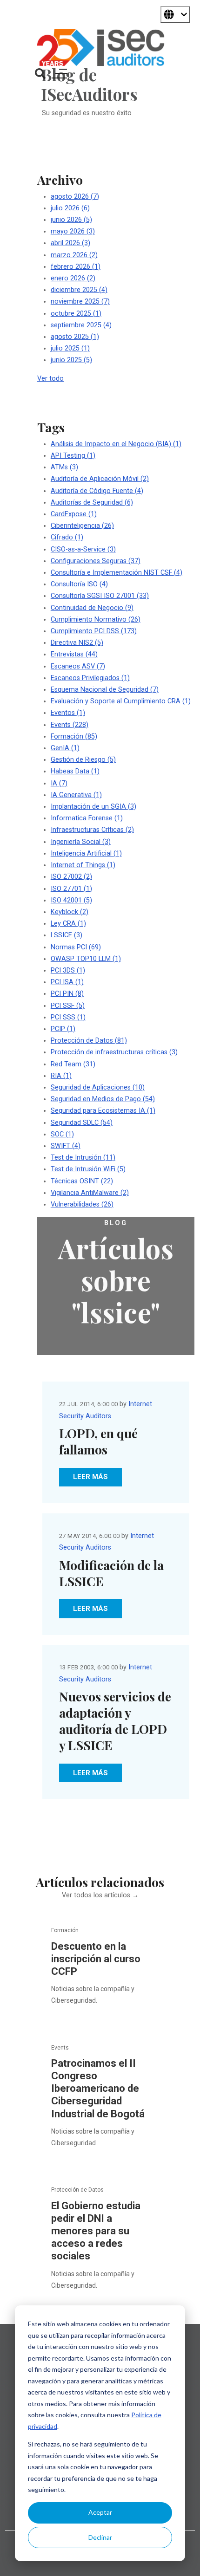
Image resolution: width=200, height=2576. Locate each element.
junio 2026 (71, 220)
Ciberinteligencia (82, 526)
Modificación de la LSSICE (111, 1573)
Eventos (68, 713)
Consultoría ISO (79, 584)
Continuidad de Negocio (92, 608)
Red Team (73, 1064)
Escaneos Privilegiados (90, 678)
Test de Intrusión (83, 1158)
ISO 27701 (71, 889)
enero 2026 (73, 278)
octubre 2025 (76, 314)
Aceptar (100, 2512)
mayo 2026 (73, 231)
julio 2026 (70, 208)
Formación (74, 736)
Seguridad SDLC (82, 1123)
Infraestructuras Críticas (92, 830)
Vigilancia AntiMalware (90, 1193)
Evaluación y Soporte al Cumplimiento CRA (121, 701)
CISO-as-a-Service (83, 549)
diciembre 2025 (79, 290)
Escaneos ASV (78, 666)
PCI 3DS (68, 970)
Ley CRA (68, 924)
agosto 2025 (75, 337)
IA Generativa (76, 795)
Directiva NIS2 (77, 643)
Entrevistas (74, 654)
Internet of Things (83, 865)
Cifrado (67, 537)
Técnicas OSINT (82, 1181)
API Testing (73, 456)
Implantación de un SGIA (93, 807)
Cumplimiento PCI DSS (94, 631)
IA (59, 783)
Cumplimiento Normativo (96, 620)
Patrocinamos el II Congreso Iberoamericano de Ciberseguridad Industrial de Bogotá (98, 2089)
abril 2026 (70, 243)
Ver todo (50, 379)
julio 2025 (70, 348)
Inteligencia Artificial (86, 853)
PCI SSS (68, 1017)
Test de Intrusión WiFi (88, 1169)
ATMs (64, 467)
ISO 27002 (71, 877)
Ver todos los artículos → (100, 1895)
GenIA (65, 748)
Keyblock (70, 912)
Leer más (90, 1477)
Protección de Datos (89, 1041)
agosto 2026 (75, 197)
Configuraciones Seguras (96, 561)
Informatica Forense (87, 818)
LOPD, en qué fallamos (98, 1441)
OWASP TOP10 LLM (86, 959)
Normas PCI (76, 947)
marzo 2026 (74, 255)
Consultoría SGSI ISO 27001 (100, 596)
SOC (62, 1134)
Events (70, 725)
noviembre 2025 (80, 302)
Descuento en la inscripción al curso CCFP (96, 1959)
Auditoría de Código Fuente (97, 491)
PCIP (63, 1029)
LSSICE (67, 935)
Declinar (100, 2537)
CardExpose (74, 514)
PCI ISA (67, 982)
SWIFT (66, 1146)
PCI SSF (68, 1006)
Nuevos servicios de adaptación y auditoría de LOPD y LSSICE (115, 1721)
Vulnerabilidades (82, 1204)
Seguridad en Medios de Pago (103, 1099)
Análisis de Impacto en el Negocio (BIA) (116, 444)
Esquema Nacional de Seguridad (105, 690)
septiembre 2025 (81, 325)
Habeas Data (75, 771)
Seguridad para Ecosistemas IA (103, 1111)
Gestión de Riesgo (83, 760)
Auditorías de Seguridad (92, 503)
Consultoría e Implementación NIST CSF (117, 573)
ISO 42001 (71, 900)
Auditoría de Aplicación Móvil (100, 479)
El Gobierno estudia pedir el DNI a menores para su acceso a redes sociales (96, 2231)
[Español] (175, 14)
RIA (61, 1076)
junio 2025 (71, 360)
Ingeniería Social (81, 842)
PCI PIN (67, 994)
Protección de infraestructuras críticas (114, 1052)
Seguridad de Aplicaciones (98, 1087)
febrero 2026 (76, 267)
